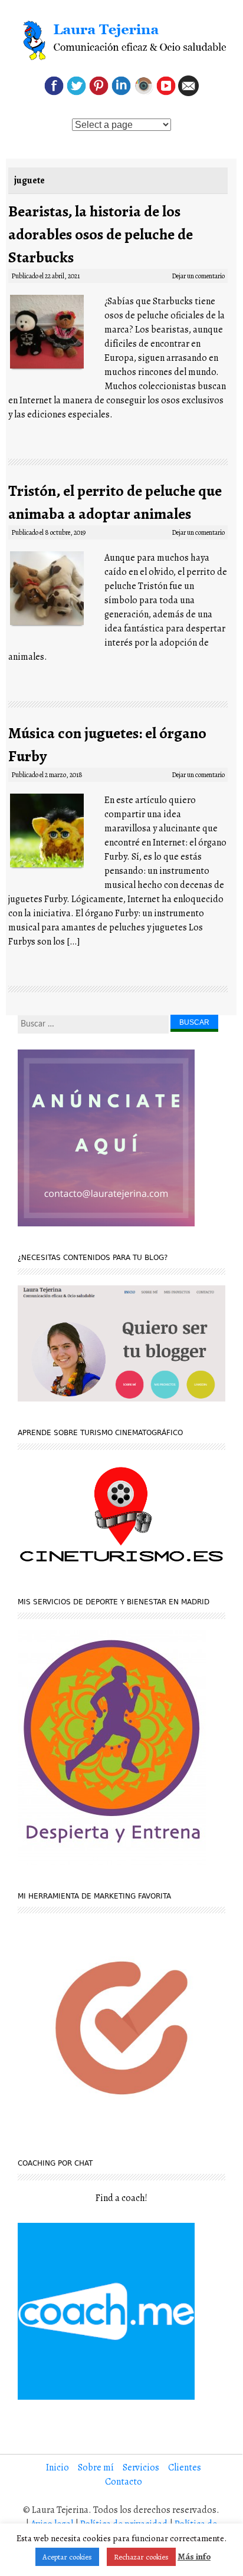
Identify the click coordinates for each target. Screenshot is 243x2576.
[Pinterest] (99, 93)
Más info (194, 2557)
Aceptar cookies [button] (67, 2557)
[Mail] (188, 93)
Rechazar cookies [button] (141, 2557)
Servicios (141, 2468)
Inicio (58, 2468)
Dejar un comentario (198, 276)
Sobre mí (96, 2468)
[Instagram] (144, 93)
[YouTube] (166, 93)
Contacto (124, 2482)
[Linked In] (121, 93)
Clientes (185, 2468)
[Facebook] (54, 93)
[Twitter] (76, 93)
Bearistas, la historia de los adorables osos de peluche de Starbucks (101, 234)
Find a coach (120, 2198)
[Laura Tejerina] (121, 41)
